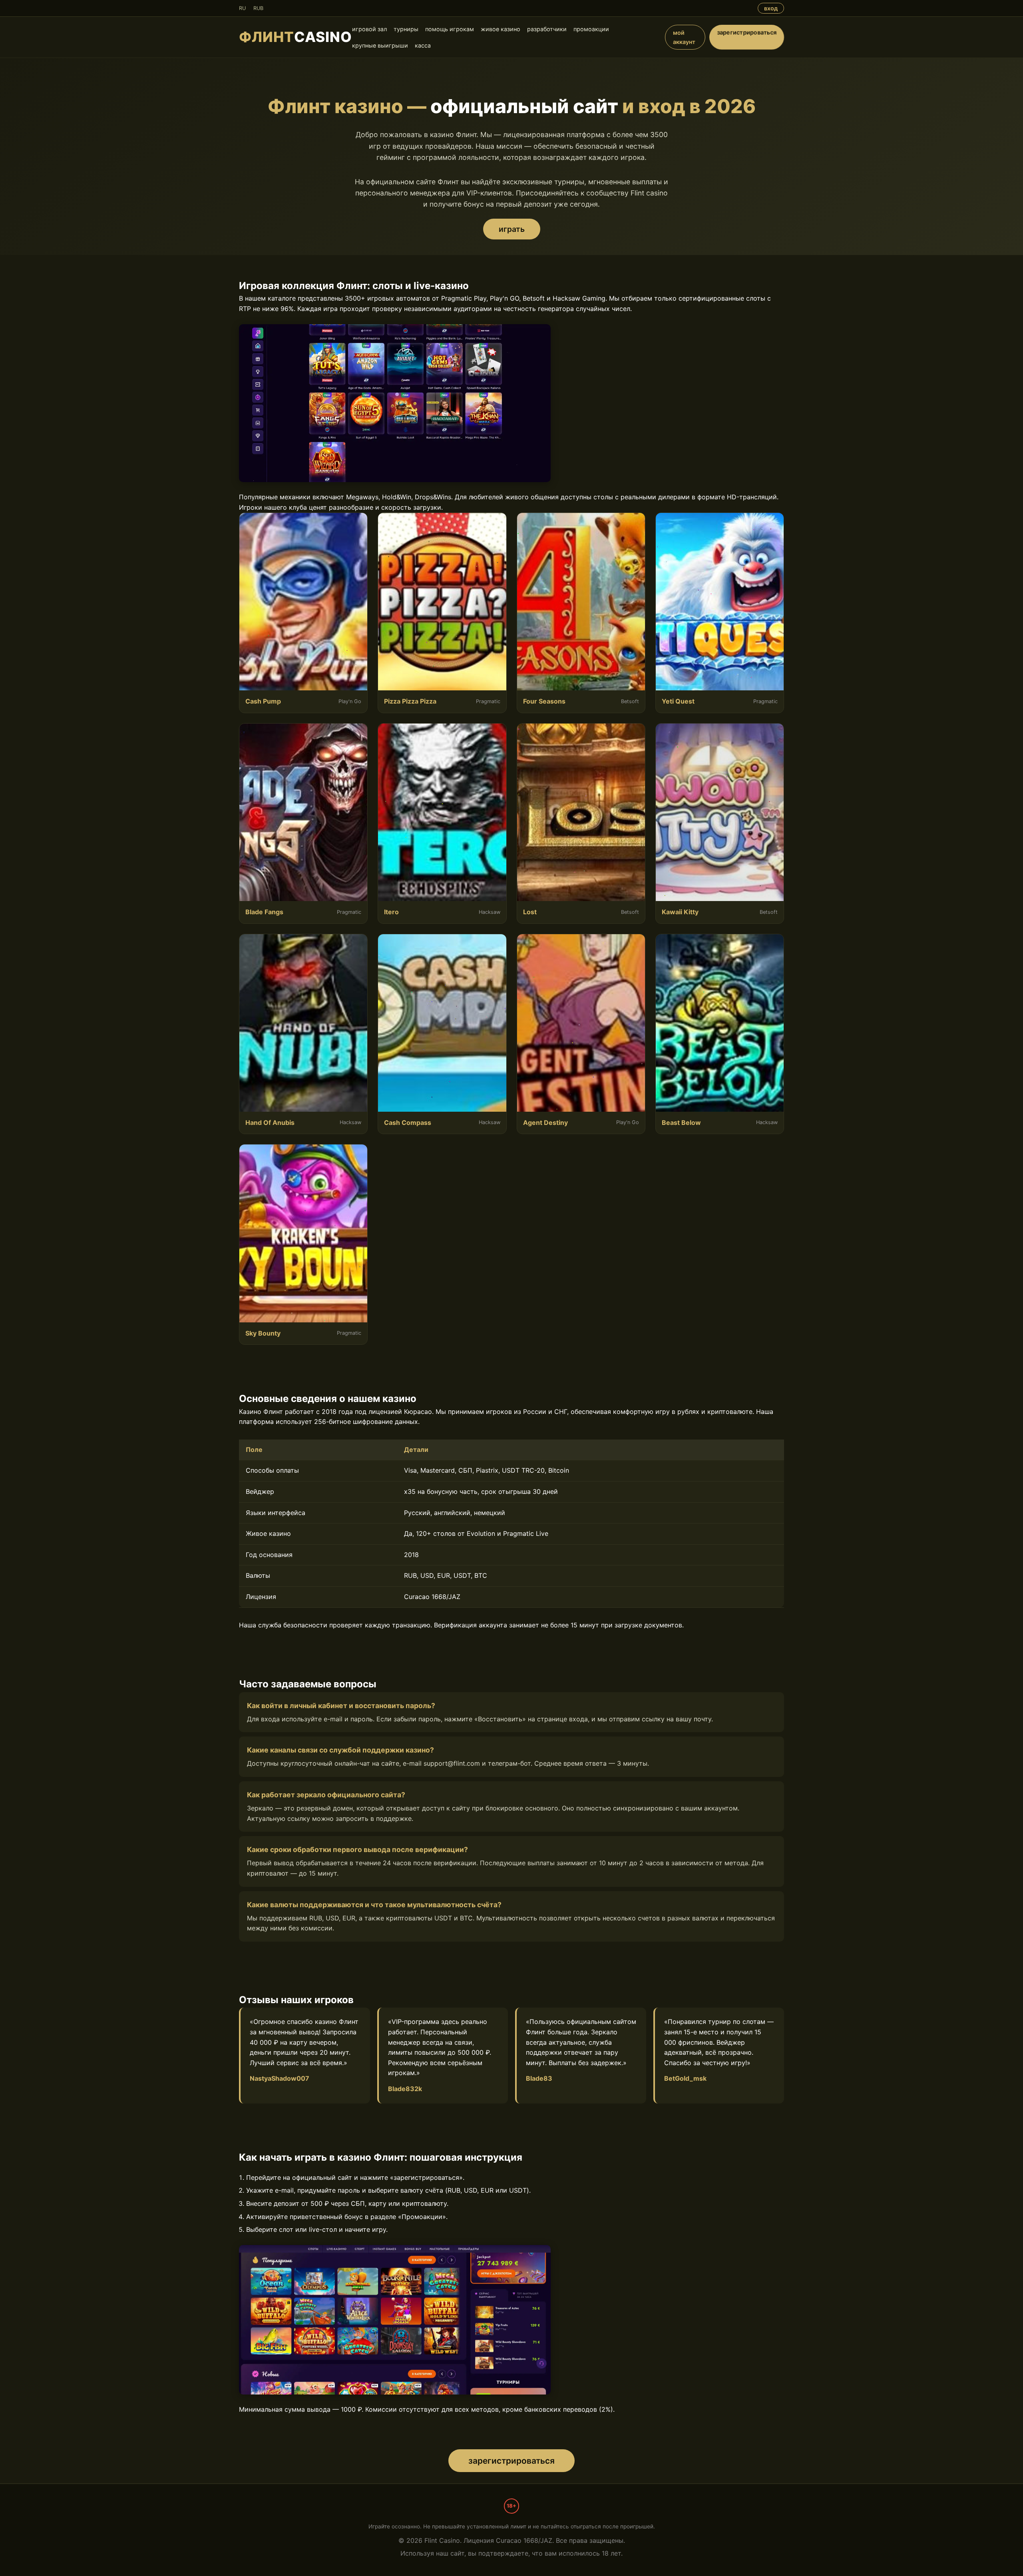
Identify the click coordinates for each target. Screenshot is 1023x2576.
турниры (406, 29)
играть (512, 229)
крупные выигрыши (380, 45)
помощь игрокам (450, 29)
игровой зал (369, 29)
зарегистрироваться (747, 32)
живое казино (501, 29)
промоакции (591, 29)
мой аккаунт (684, 37)
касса (423, 45)
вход (771, 8)
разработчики (547, 29)
